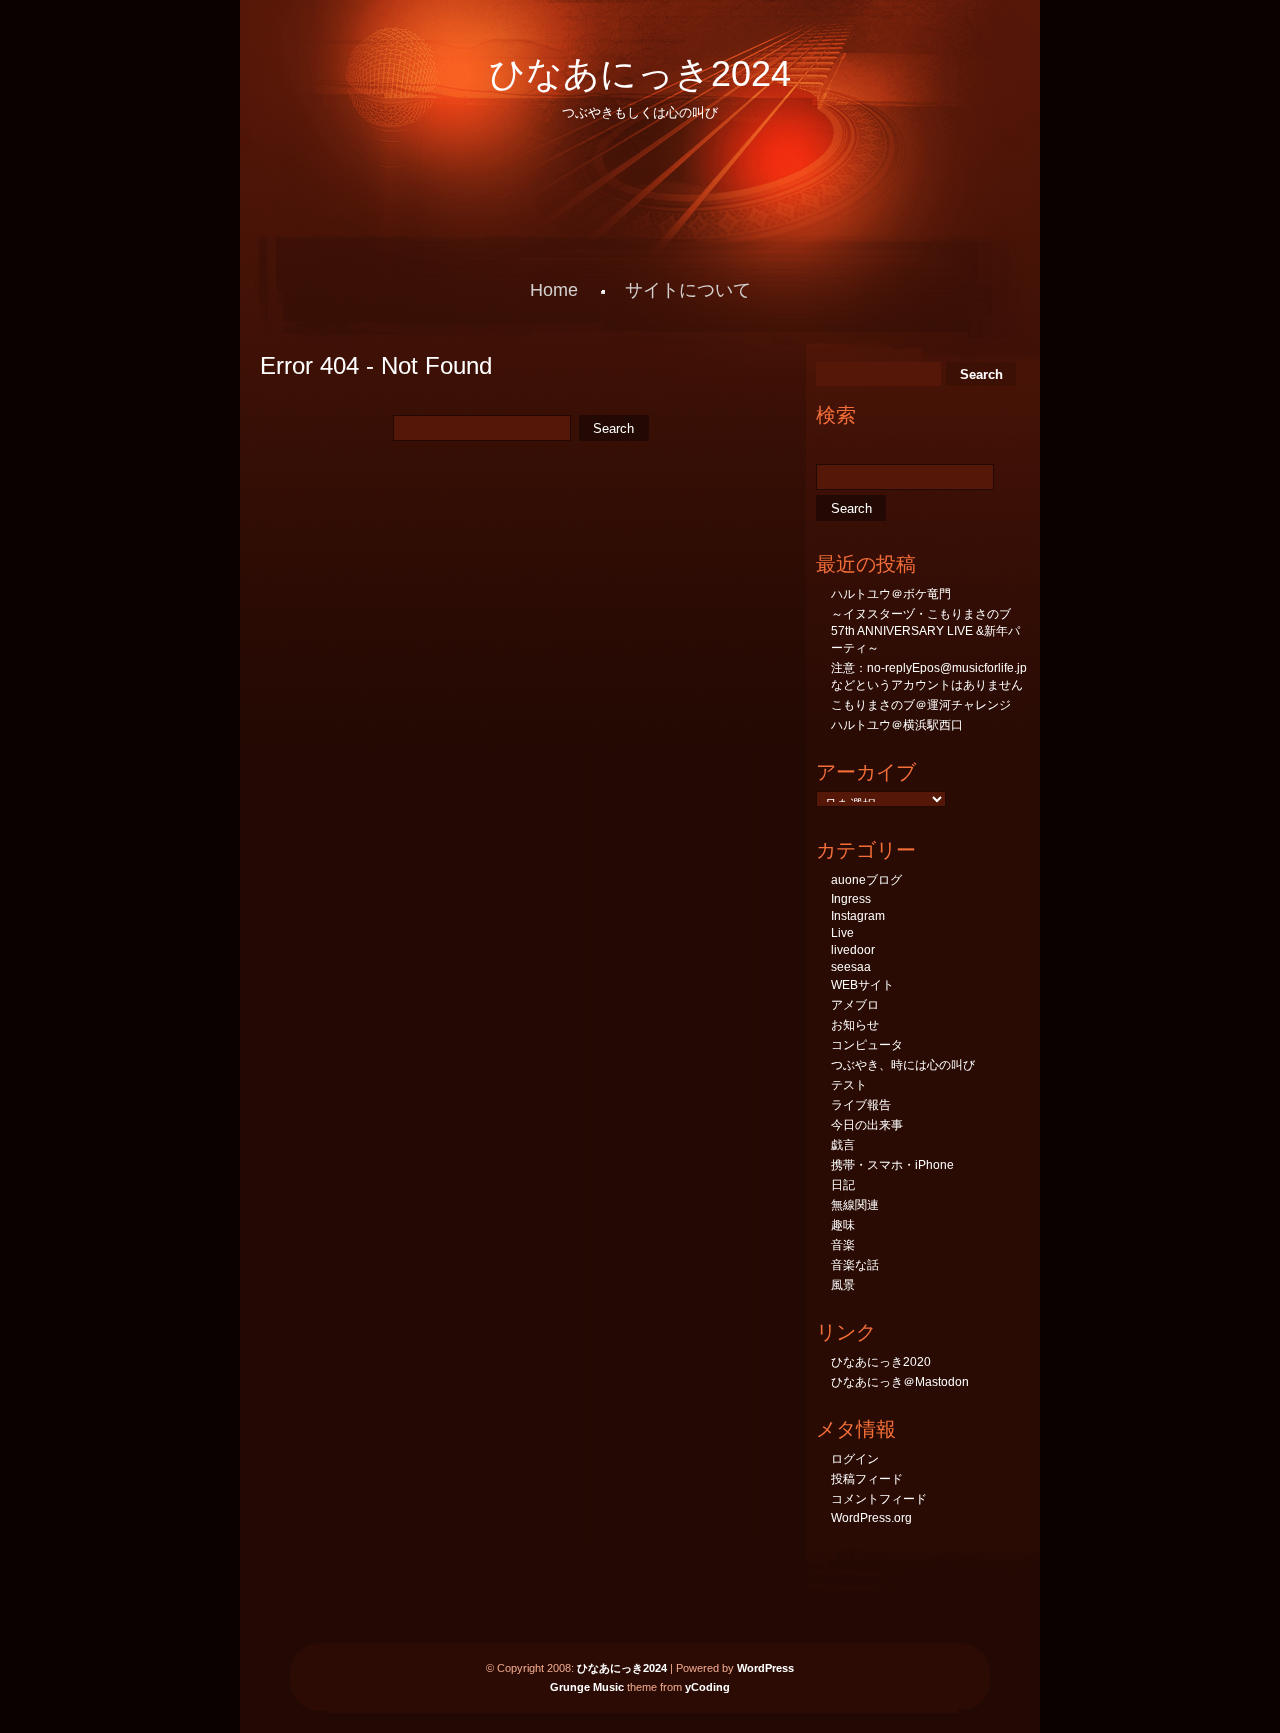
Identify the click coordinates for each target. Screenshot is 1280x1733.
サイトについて (688, 290)
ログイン (855, 1459)
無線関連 (855, 1205)
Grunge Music (587, 1687)
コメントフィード (879, 1499)
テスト (849, 1085)
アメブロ (855, 1005)
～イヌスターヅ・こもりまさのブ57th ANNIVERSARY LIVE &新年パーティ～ (925, 631)
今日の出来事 (867, 1125)
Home (554, 290)
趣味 (843, 1225)
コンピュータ (867, 1045)
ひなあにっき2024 (640, 73)
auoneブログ (866, 880)
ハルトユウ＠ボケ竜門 (891, 594)
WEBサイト (862, 985)
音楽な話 (855, 1265)
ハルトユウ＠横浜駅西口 (897, 725)
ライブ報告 (861, 1105)
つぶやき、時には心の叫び (903, 1065)
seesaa (851, 967)
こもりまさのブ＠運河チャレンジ (921, 705)
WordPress (765, 1668)
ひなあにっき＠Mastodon (900, 1382)
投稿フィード (867, 1479)
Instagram (858, 916)
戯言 (843, 1145)
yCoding (707, 1687)
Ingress (851, 899)
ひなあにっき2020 (881, 1362)
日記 (843, 1185)
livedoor (853, 950)
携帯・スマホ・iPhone (892, 1165)
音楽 (843, 1245)
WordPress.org (871, 1518)
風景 (843, 1285)
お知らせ (855, 1025)
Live (842, 933)
